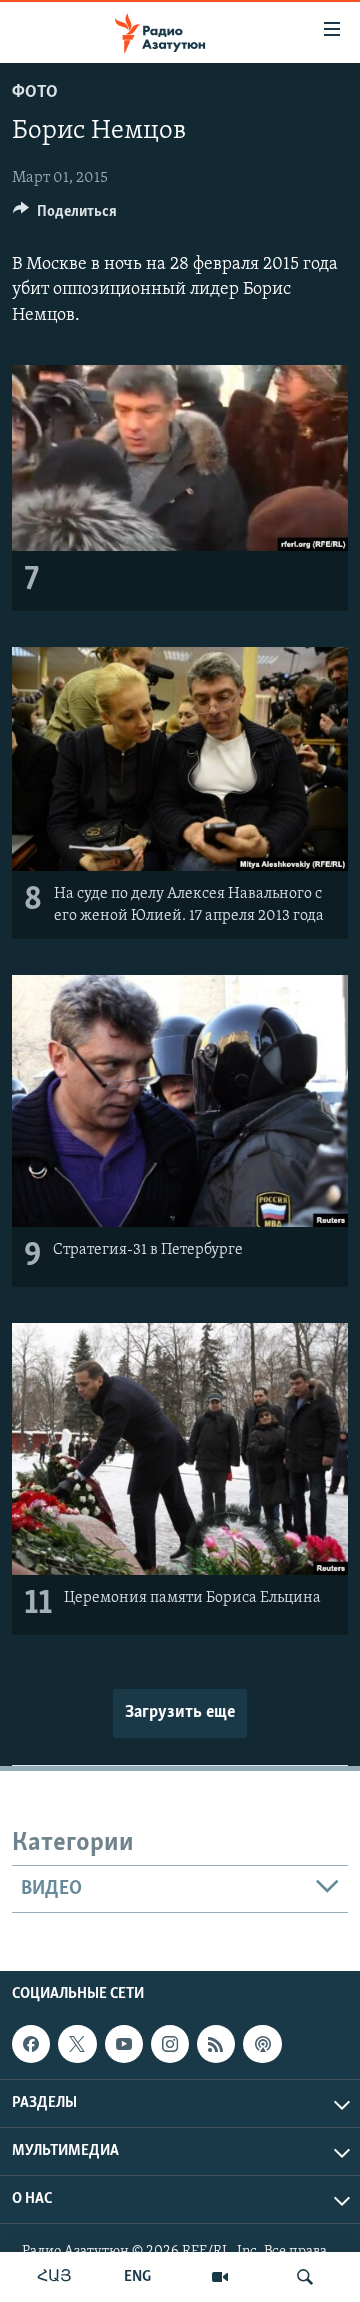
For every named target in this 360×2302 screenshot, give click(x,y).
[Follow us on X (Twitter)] (77, 2044)
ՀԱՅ (54, 2277)
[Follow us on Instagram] (170, 2044)
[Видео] (220, 2277)
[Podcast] (262, 2044)
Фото (35, 93)
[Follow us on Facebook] (31, 2044)
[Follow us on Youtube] (124, 2044)
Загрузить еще (180, 1713)
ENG (137, 2277)
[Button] (65, 216)
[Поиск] (305, 2277)
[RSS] (216, 2044)
